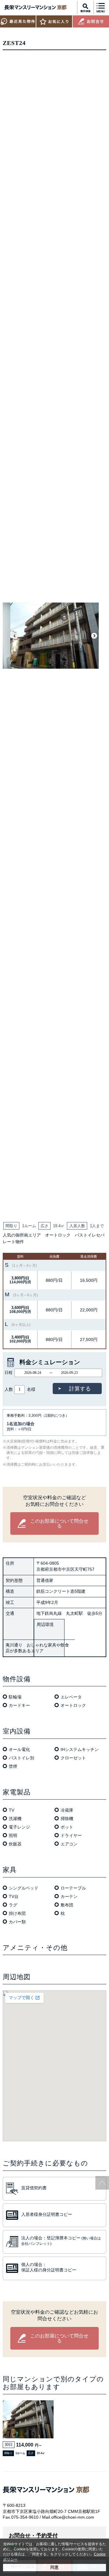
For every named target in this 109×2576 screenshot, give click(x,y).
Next (94, 636)
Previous (15, 636)
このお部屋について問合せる (59, 1523)
